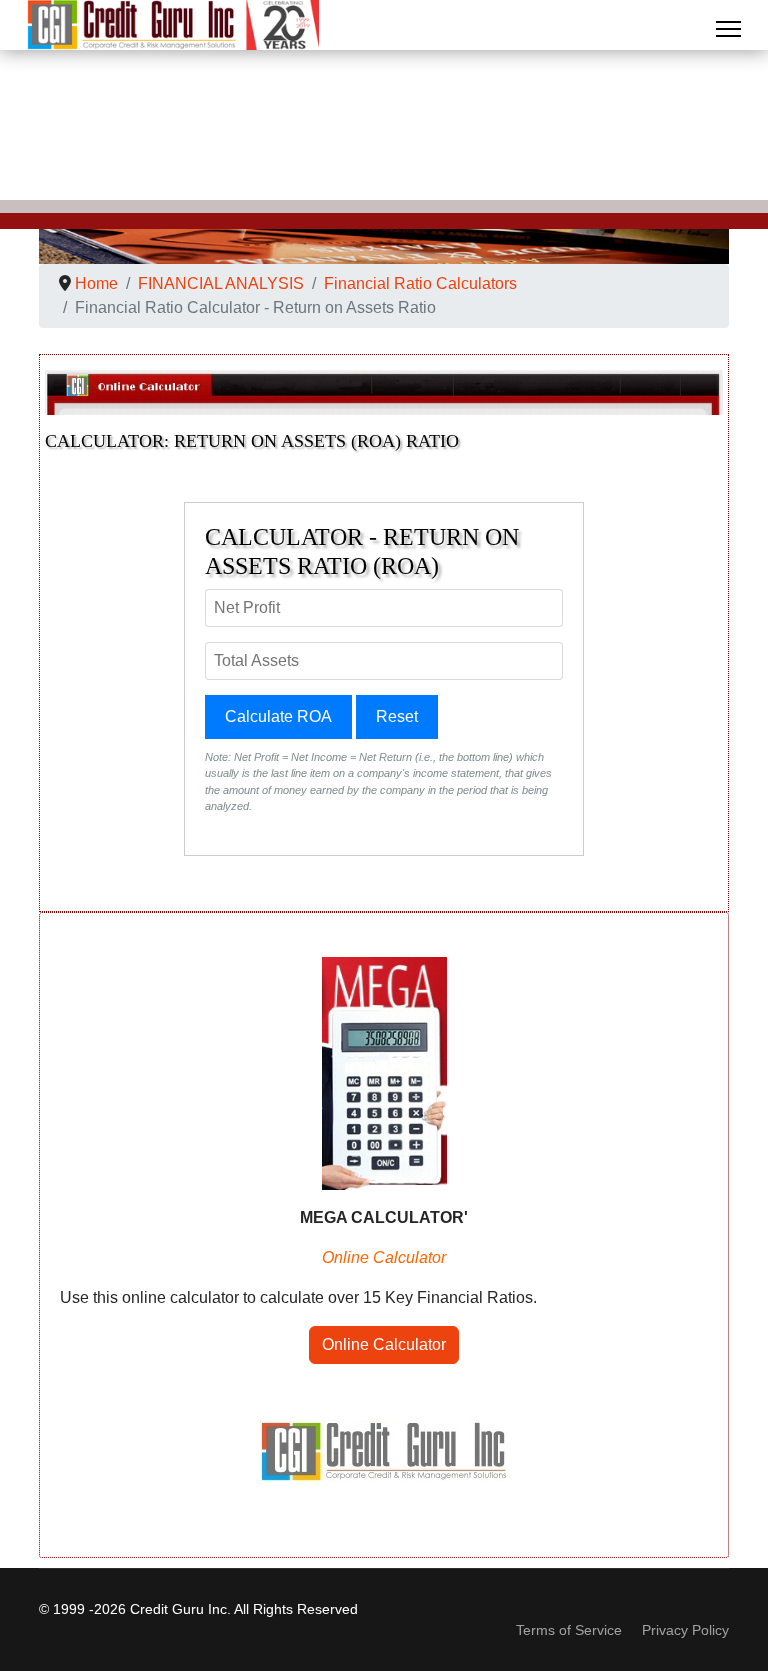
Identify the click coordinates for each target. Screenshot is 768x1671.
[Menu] (728, 29)
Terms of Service (569, 1630)
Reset (397, 716)
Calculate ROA (278, 716)
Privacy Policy (685, 1630)
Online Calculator (384, 1344)
